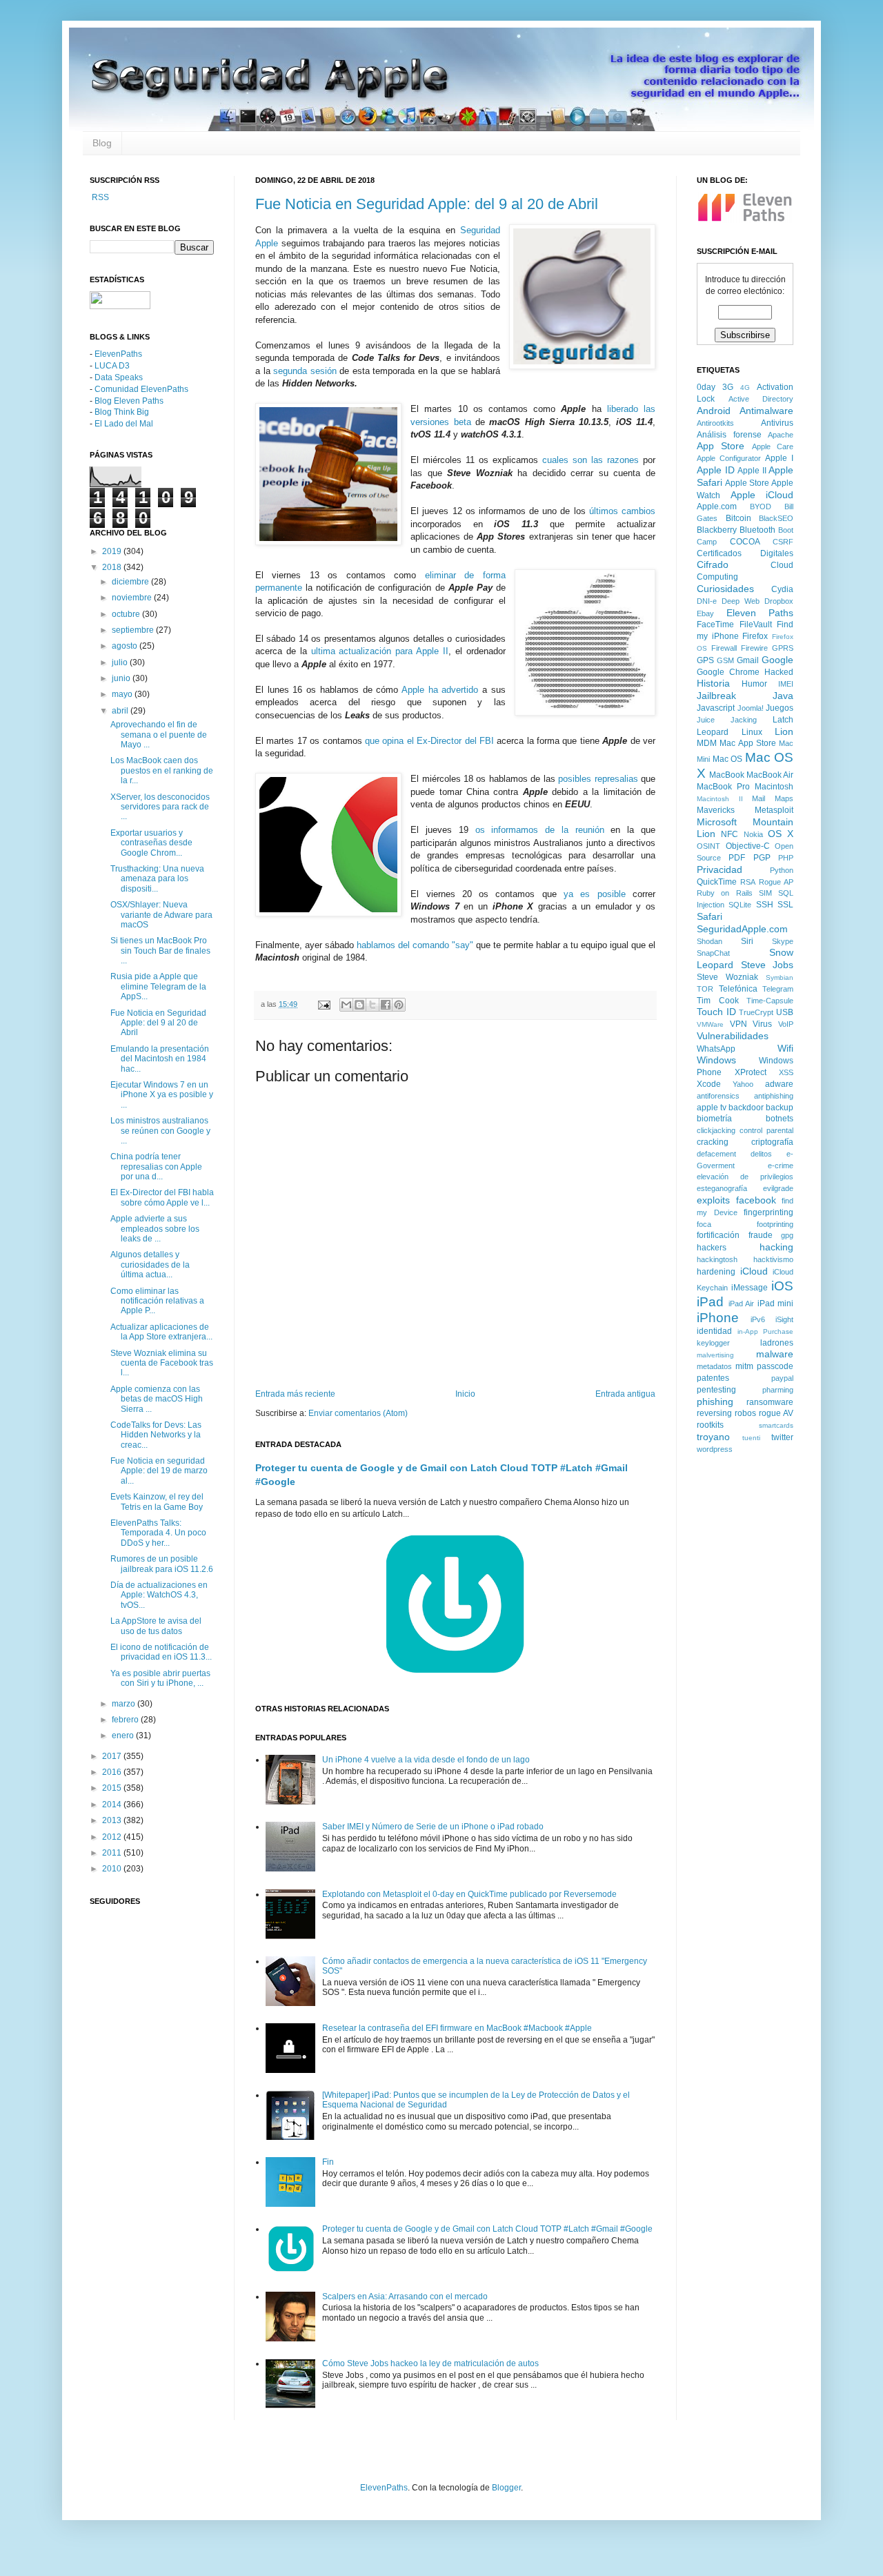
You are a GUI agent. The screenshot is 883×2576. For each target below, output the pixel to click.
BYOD (761, 507)
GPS (705, 660)
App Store (721, 446)
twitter (782, 1437)
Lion (784, 731)
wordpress (715, 1449)
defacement (716, 1154)
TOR (705, 989)
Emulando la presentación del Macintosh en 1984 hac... (160, 1059)
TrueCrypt (756, 1012)
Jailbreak (716, 696)
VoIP (786, 1024)
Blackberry (717, 530)
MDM (707, 743)
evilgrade (778, 1188)
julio (121, 662)
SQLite (740, 905)
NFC (730, 834)
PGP (762, 858)
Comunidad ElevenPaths (141, 389)
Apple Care (773, 446)
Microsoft (717, 822)
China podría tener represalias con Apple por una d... (156, 1167)
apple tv (712, 1108)
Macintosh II (720, 799)
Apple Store (747, 483)
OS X (781, 834)
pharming (778, 1390)
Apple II (752, 471)
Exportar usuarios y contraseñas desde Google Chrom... (151, 843)
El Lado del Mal (124, 424)
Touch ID (716, 1012)
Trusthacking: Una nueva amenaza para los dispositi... (157, 879)
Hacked (779, 672)
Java (783, 696)
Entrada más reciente (295, 1394)
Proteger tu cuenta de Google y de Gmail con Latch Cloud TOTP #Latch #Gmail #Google (487, 2229)
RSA (748, 882)
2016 (113, 1772)
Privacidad (720, 869)
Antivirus (777, 423)
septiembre (134, 630)
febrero (126, 1720)
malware (775, 1354)
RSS (99, 197)
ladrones (777, 1343)
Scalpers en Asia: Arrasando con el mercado (405, 2297)
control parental (766, 1130)
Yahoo (743, 1084)
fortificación (718, 1235)
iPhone (718, 1318)
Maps (784, 798)
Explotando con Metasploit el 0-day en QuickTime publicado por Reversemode (469, 1894)
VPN (738, 1024)
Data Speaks (119, 377)
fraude (761, 1235)
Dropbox (779, 601)
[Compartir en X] (373, 1005)
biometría (714, 1119)
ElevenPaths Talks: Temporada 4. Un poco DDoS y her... (158, 1533)
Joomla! (751, 708)
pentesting (716, 1390)
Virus (762, 1024)
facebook (756, 1200)
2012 (113, 1837)
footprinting (775, 1224)
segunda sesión (305, 371)
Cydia (782, 589)
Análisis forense (729, 435)
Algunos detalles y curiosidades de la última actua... (150, 1265)
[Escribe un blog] (359, 1005)
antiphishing (774, 1096)
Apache (781, 435)
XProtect (751, 1072)
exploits (713, 1200)
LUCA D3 (112, 366)
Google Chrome (728, 672)
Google (777, 660)
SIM (765, 893)
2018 (113, 567)
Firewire (754, 648)
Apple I (779, 458)
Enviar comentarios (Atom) (358, 1413)
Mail (758, 798)
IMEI (786, 684)
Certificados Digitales (745, 553)
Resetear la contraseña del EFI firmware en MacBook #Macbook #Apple (457, 2028)
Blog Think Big (122, 412)
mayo (123, 694)
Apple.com (717, 507)
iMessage (750, 1288)
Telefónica (738, 989)
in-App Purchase (766, 1331)
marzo (125, 1704)
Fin (328, 2162)
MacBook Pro (723, 787)
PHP (786, 858)
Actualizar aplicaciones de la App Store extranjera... (161, 1332)
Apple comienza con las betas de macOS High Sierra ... (157, 1399)
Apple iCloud (762, 495)
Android (714, 411)
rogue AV (776, 1413)
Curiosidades (725, 589)
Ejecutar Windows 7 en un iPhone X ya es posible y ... (162, 1095)
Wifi (785, 1048)
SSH (765, 905)
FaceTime (715, 625)
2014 (113, 1805)
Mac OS (728, 759)
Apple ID (716, 470)
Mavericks (716, 810)
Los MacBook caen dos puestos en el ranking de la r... (162, 770)
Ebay (705, 613)
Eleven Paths (760, 613)
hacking (776, 1247)
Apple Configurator (729, 458)
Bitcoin (738, 518)
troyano (713, 1437)
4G (745, 387)
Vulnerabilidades (733, 1036)
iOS (782, 1286)
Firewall (724, 648)
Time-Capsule (770, 1001)
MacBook (727, 775)
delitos (761, 1154)
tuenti (751, 1438)
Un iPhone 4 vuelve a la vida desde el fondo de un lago (426, 1760)
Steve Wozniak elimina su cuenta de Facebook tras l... (162, 1363)
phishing (715, 1402)
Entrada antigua (625, 1394)
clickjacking (716, 1130)
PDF (737, 858)
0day (706, 387)
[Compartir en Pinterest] (399, 1005)
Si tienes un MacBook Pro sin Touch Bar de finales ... (160, 951)
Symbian (780, 977)
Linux (752, 732)
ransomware (770, 1402)
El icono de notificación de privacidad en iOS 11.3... (161, 1652)
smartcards (776, 1425)
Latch (783, 720)
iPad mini (776, 1304)
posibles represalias (597, 779)
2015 (113, 1788)
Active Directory (761, 399)
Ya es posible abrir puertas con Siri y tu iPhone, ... (160, 1678)
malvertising (715, 1355)
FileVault (756, 625)
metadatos (714, 1366)
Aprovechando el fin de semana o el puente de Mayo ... (159, 735)
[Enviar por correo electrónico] (346, 1005)
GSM (725, 660)
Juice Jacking (727, 720)
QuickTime (717, 882)
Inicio (465, 1394)
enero (124, 1736)
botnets (780, 1119)
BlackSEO (776, 518)
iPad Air (742, 1304)
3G (728, 387)
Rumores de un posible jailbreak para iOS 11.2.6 (162, 1564)
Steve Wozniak (727, 977)
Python (782, 870)
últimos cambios (622, 511)
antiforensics (718, 1096)
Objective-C (748, 846)
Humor (754, 684)
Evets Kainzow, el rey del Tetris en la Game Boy (157, 1502)
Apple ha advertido (438, 690)
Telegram (778, 989)
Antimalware (766, 411)
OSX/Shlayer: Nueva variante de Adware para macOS (161, 915)
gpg (787, 1235)
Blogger (506, 2488)
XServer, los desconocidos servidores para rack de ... (160, 807)
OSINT (708, 846)
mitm (744, 1366)
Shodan (710, 941)
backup (780, 1108)
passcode (775, 1366)
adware (779, 1084)
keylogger (713, 1343)
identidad (714, 1331)
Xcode (709, 1084)
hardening (716, 1272)
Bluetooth (757, 530)
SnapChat (713, 953)
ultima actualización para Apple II (378, 651)
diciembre (131, 582)
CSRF (783, 542)
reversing (714, 1413)
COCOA (745, 542)
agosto (126, 646)
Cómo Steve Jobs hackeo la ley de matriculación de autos (430, 2363)
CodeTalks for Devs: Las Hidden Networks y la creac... (156, 1435)
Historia (713, 683)
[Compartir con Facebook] (386, 1005)
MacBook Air (770, 775)
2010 (113, 1869)
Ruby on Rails (725, 893)
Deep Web (741, 601)
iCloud (754, 1271)
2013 (113, 1820)
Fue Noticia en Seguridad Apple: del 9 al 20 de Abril (427, 204)
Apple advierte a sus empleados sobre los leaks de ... (155, 1229)
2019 (113, 551)
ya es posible (595, 894)
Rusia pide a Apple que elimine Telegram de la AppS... (158, 986)
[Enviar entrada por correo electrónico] (324, 1004)
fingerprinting (768, 1212)
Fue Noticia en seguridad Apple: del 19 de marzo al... (159, 1471)
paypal (782, 1378)
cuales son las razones (591, 460)
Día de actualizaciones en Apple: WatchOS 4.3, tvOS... (159, 1595)
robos (745, 1413)
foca (704, 1224)
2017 (113, 1756)
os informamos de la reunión (540, 830)
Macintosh (774, 787)
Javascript (716, 708)
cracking (713, 1142)
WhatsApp (716, 1049)
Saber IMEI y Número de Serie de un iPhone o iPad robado (433, 1827)
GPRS (783, 648)
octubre (127, 614)
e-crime (781, 1166)
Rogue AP (776, 882)
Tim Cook (718, 1001)
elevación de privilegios (745, 1177)
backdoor (746, 1108)
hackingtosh (717, 1259)
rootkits (710, 1425)
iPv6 (758, 1319)
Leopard (713, 732)
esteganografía (722, 1188)
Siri (747, 941)
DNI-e (707, 601)
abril (121, 711)
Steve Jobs (767, 965)
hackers (712, 1248)
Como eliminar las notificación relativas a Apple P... (157, 1301)
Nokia (753, 834)
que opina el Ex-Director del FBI (429, 741)
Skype (783, 941)
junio (122, 678)
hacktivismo (773, 1259)
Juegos (780, 708)
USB (785, 1012)
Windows (716, 1060)
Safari (710, 916)
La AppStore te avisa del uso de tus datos (156, 1626)
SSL (785, 905)
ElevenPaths (118, 354)
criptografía (772, 1142)
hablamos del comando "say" (415, 945)
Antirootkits (715, 423)
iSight (784, 1319)
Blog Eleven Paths (129, 401)
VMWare (710, 1024)
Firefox (755, 636)
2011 (113, 1853)
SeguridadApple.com (742, 929)
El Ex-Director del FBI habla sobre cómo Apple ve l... (162, 1197)
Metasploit (774, 810)
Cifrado (713, 564)
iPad (710, 1302)
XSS (786, 1072)
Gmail (748, 660)
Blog (102, 143)
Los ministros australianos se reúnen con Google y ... (160, 1131)
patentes (713, 1378)
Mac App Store (748, 743)
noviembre (133, 598)
